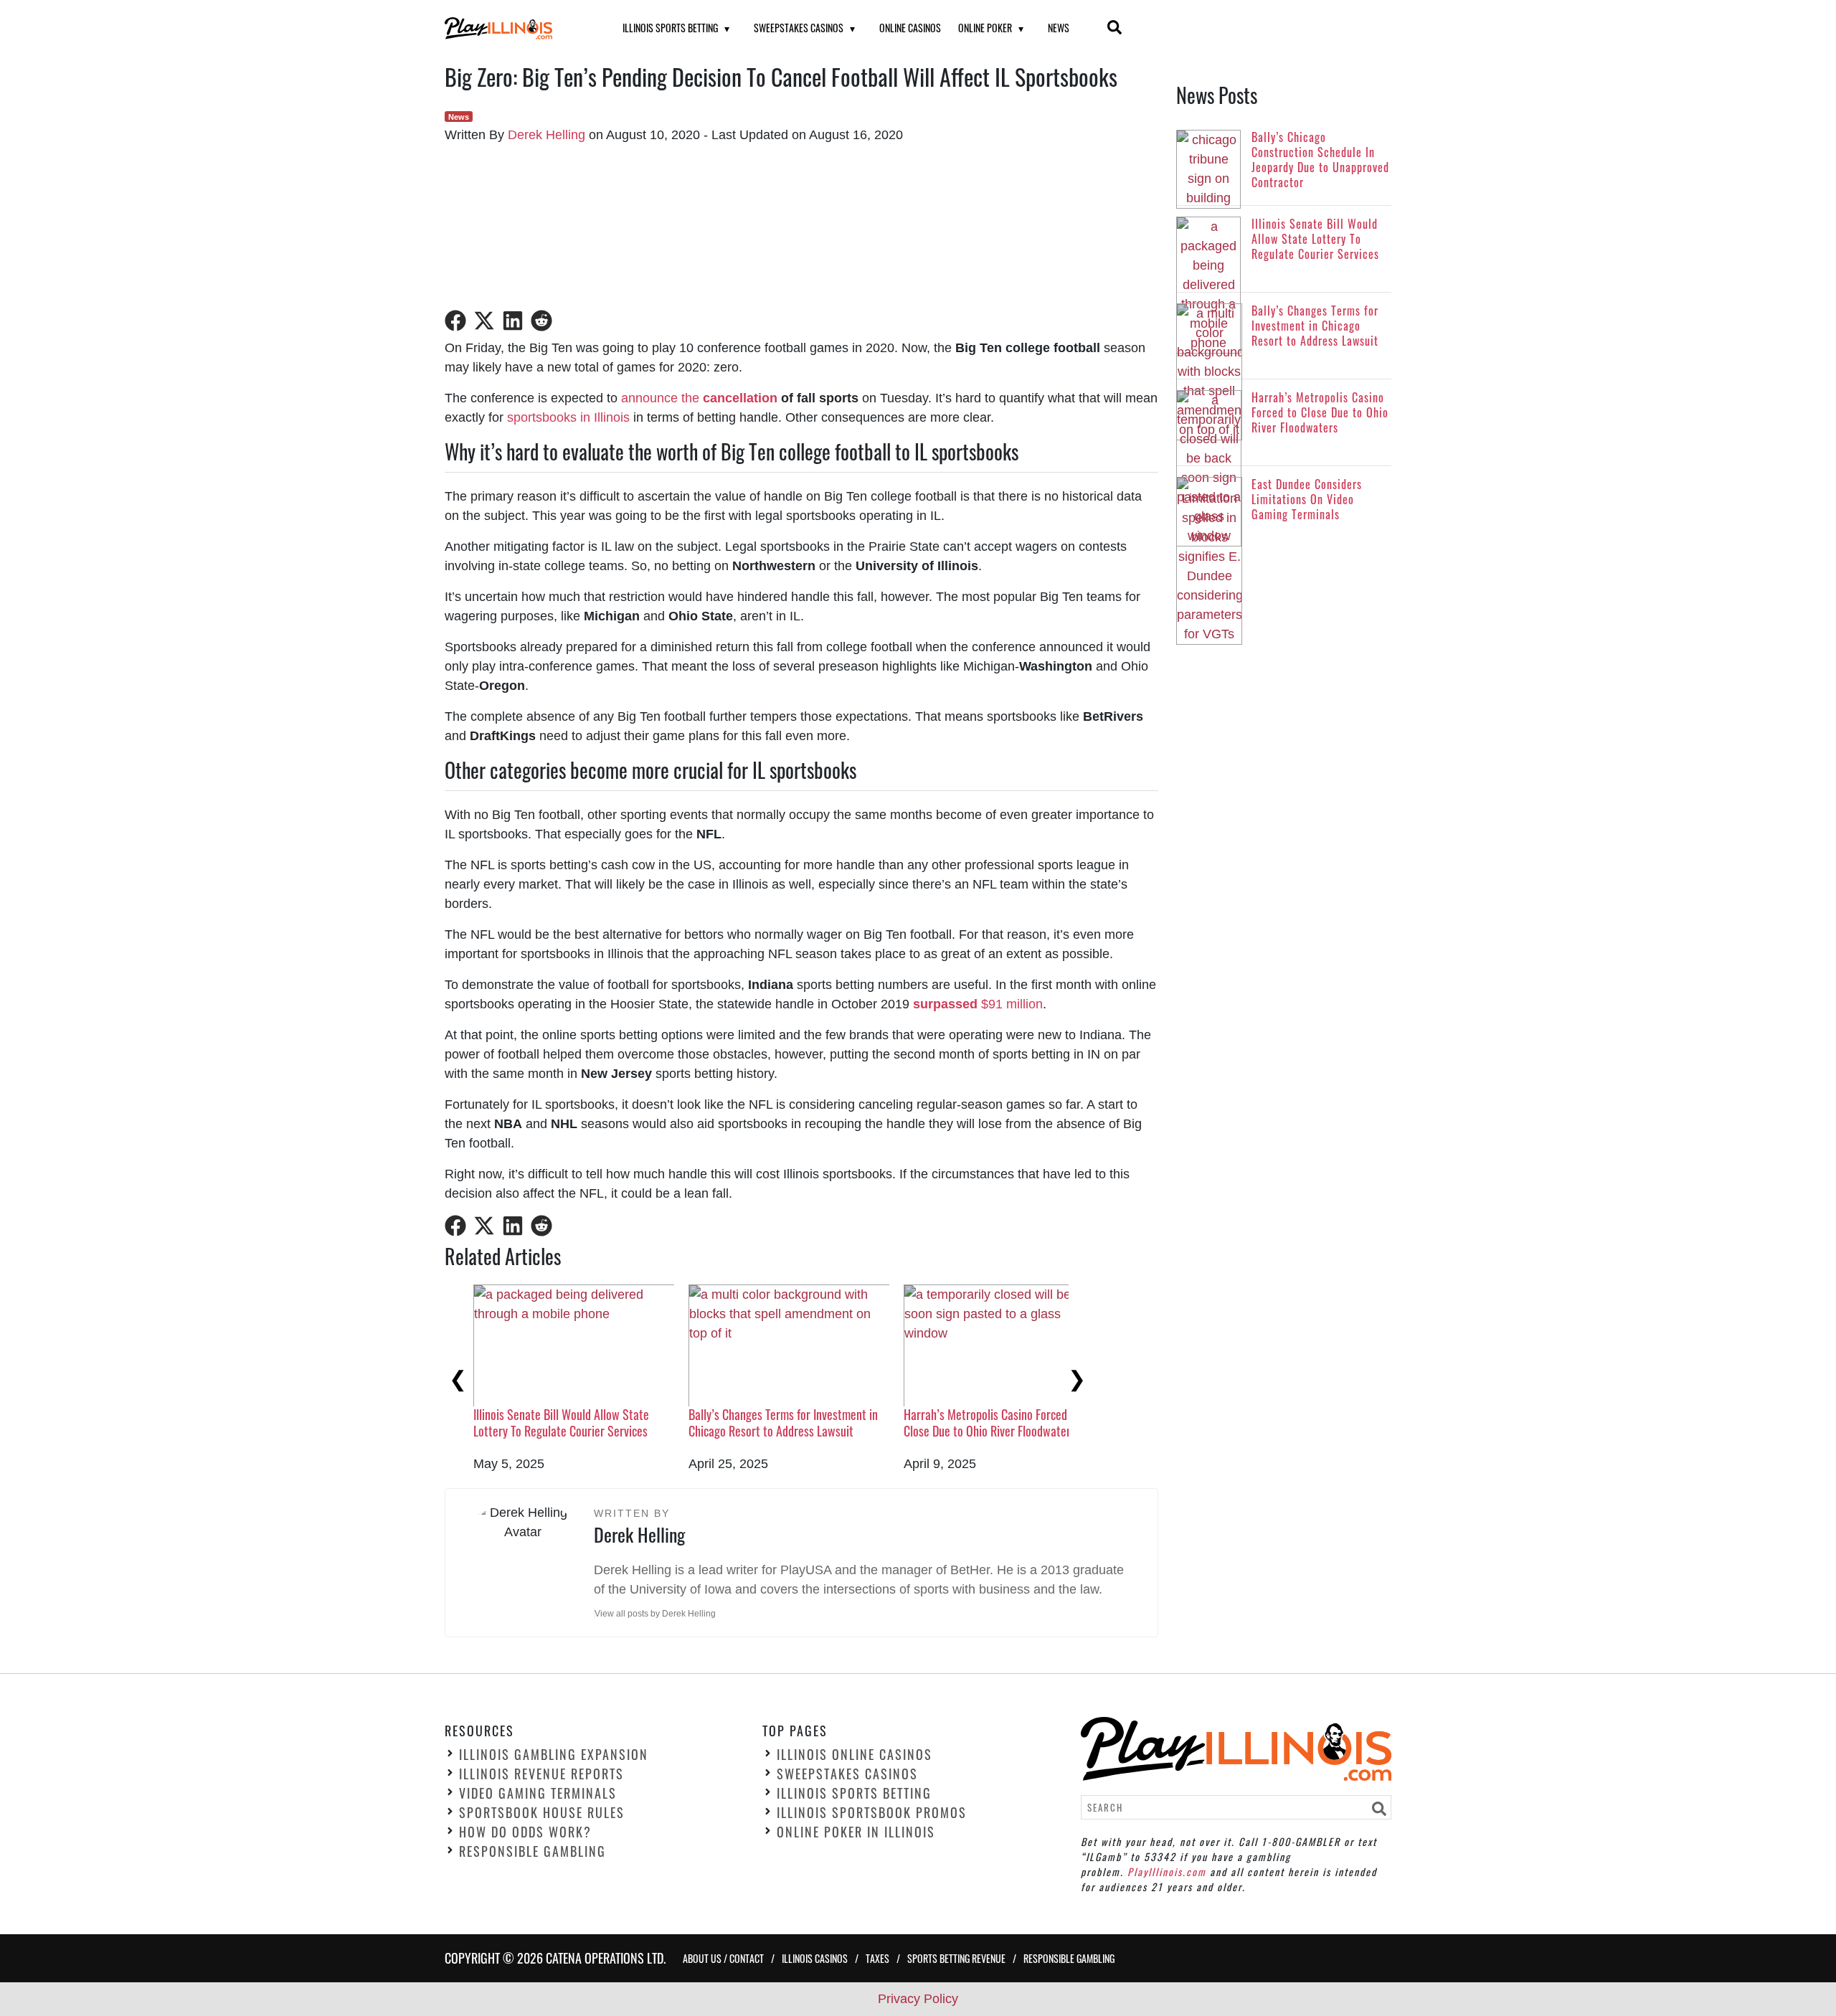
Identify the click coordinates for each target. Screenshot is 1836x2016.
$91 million (978, 1004)
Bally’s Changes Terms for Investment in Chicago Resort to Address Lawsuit (783, 1423)
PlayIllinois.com (1167, 1871)
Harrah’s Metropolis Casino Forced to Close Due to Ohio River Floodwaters (992, 1423)
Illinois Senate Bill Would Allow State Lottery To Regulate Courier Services (561, 1423)
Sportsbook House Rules (542, 1813)
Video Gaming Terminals (538, 1794)
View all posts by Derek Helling (655, 1614)
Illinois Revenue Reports (541, 1774)
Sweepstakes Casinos (799, 28)
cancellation (740, 398)
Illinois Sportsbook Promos (872, 1813)
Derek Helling (546, 135)
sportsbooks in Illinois (568, 417)
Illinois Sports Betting (670, 28)
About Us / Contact (723, 1958)
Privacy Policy (918, 1999)
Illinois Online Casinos (855, 1755)
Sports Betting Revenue (956, 1958)
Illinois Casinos (815, 1958)
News (1059, 28)
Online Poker (985, 28)
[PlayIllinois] (516, 28)
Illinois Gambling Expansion (554, 1755)
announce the (662, 398)
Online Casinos (910, 28)
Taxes (877, 1958)
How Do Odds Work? (525, 1832)
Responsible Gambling (533, 1852)
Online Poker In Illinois (856, 1832)
